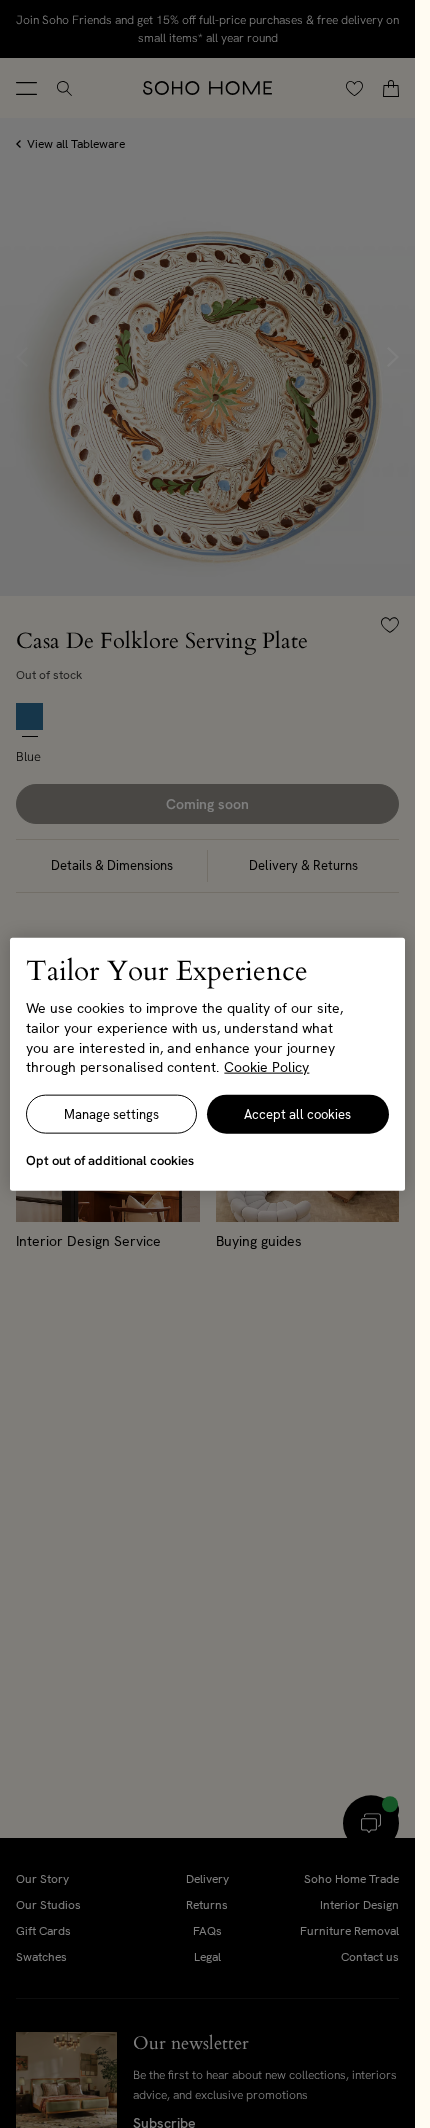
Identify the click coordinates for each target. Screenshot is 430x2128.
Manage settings (111, 1113)
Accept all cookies (297, 1113)
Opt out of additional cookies (110, 1159)
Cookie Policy (266, 1067)
